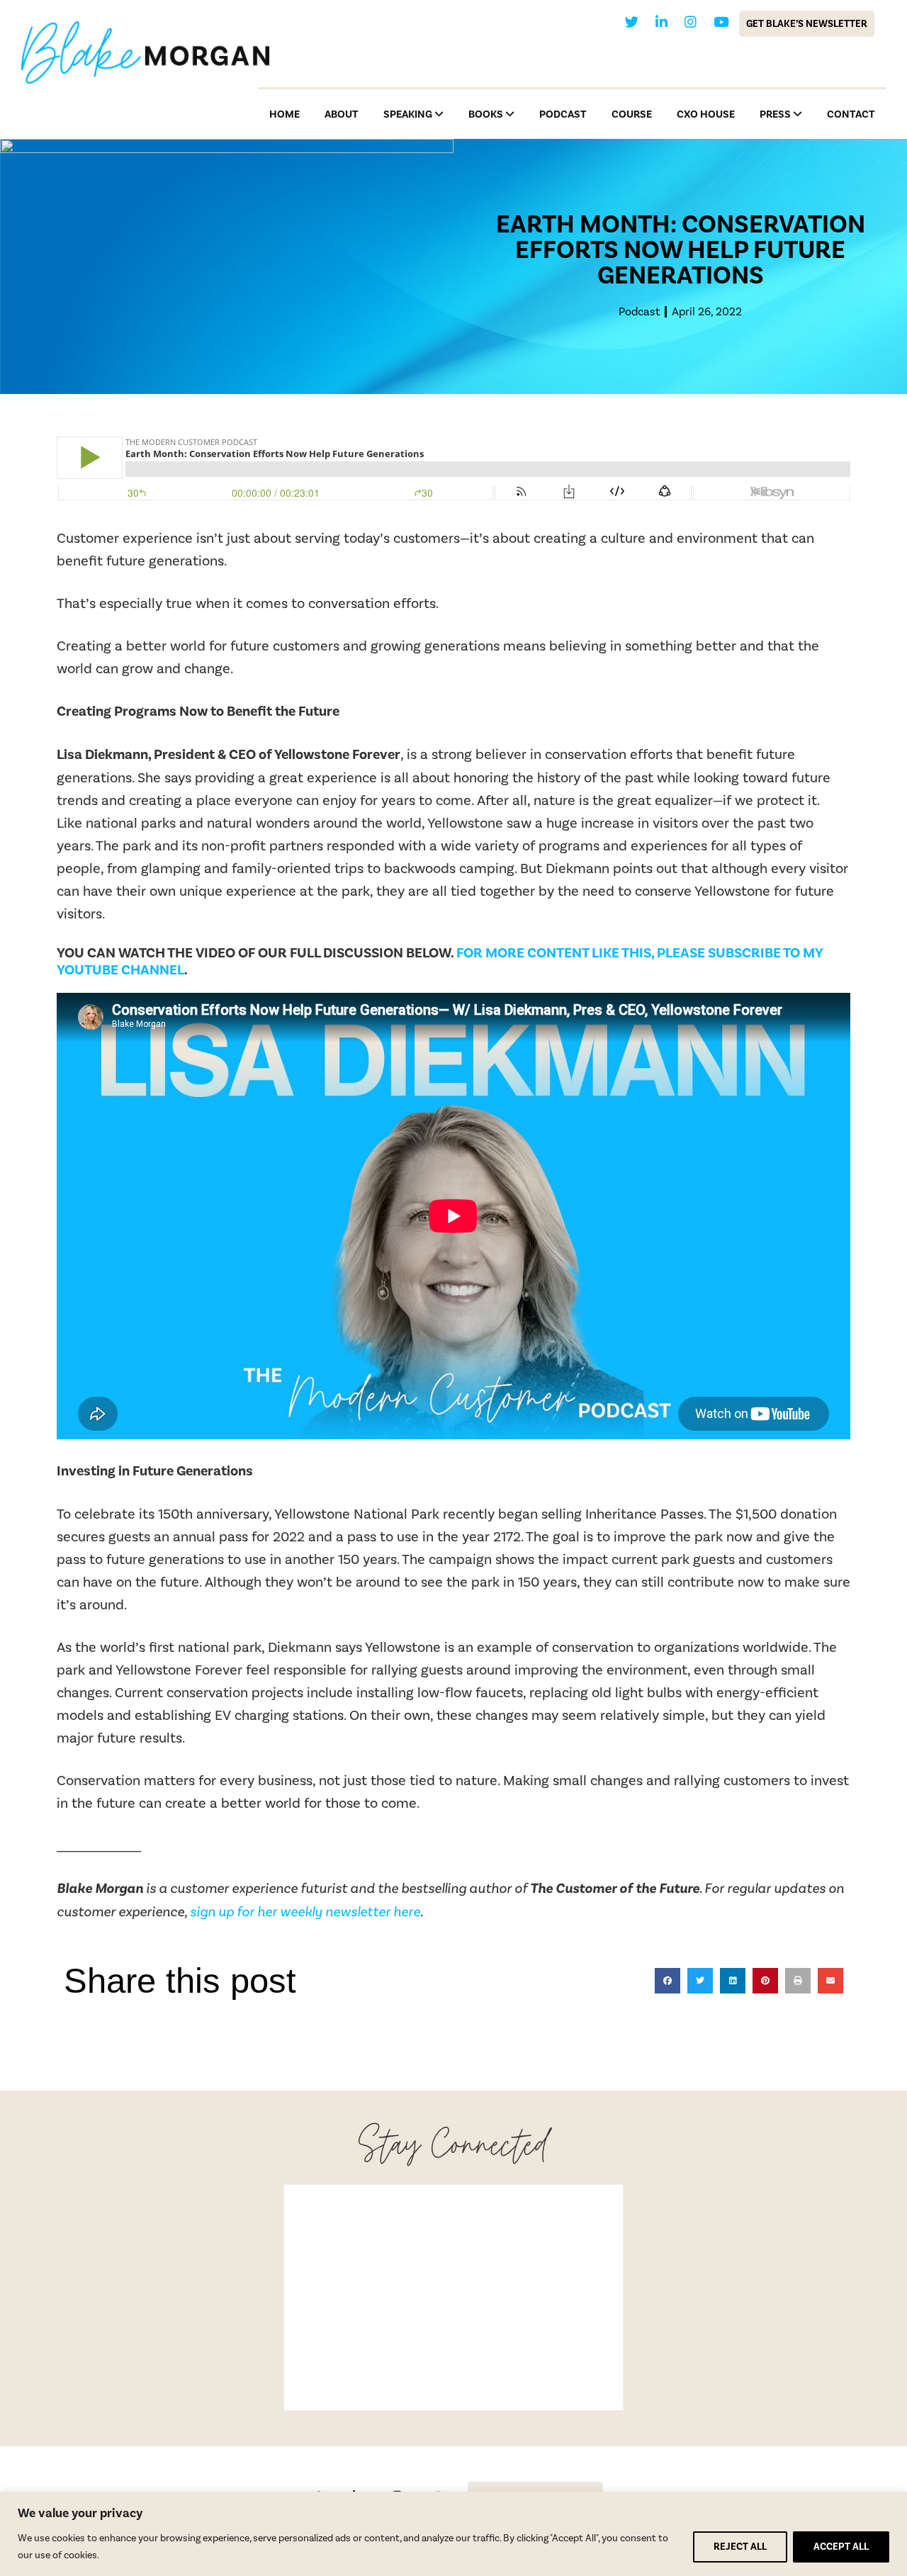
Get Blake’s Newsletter (807, 24)
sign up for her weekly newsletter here (305, 1911)
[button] (667, 1981)
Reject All (740, 2547)
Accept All (841, 2547)
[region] (453, 2534)
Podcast (639, 311)
